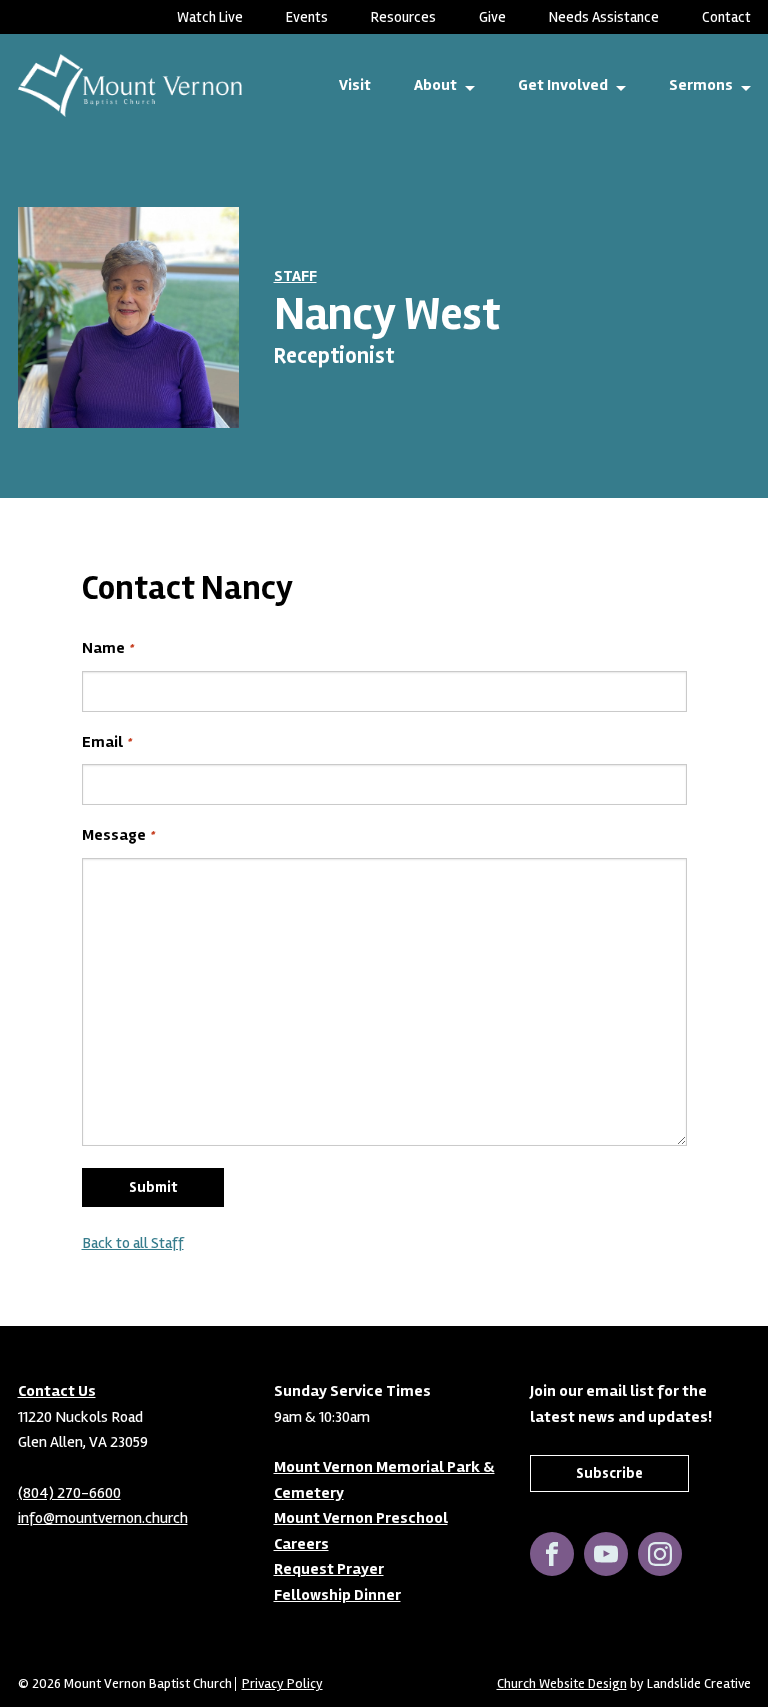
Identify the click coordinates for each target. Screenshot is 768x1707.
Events (307, 17)
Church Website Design (562, 1683)
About (435, 85)
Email (106, 742)
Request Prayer (329, 1569)
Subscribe (609, 1473)
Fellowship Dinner (337, 1595)
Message (118, 835)
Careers (301, 1544)
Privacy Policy (282, 1684)
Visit (355, 85)
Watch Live (210, 17)
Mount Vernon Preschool (361, 1518)
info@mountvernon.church (103, 1518)
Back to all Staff (133, 1243)
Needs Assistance (604, 17)
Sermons (701, 85)
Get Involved (563, 85)
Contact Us (57, 1391)
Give (492, 17)
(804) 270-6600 (69, 1493)
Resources (403, 17)
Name (107, 648)
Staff (295, 276)
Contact (726, 17)
